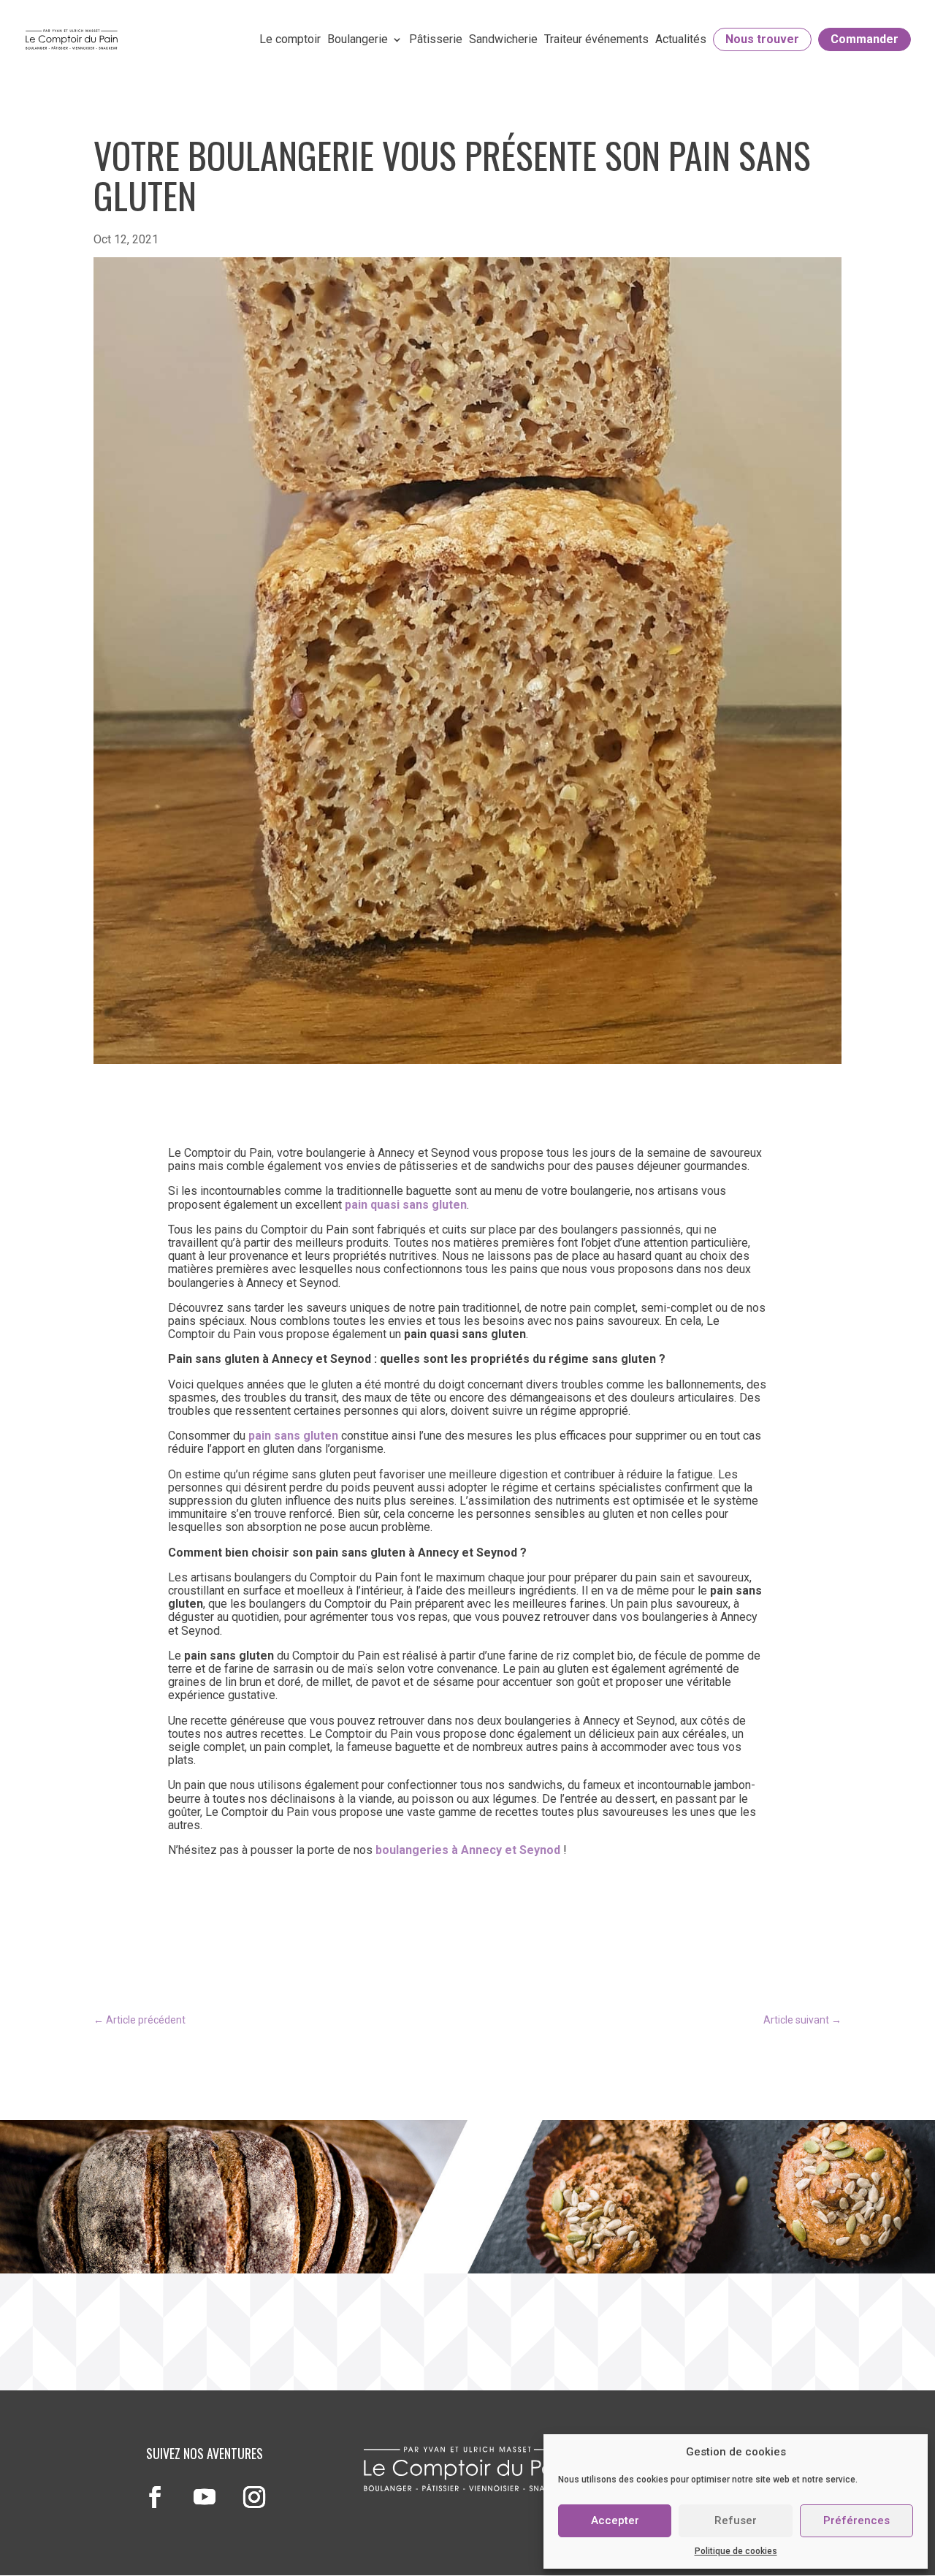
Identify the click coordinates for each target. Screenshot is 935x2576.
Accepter (615, 2520)
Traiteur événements (596, 39)
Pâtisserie (436, 39)
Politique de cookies (736, 2551)
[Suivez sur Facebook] (155, 2497)
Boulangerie (358, 39)
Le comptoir (290, 39)
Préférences (856, 2520)
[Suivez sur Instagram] (254, 2497)
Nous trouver (762, 39)
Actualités (681, 39)
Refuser (736, 2520)
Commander (865, 39)
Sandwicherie (503, 39)
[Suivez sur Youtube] (205, 2497)
